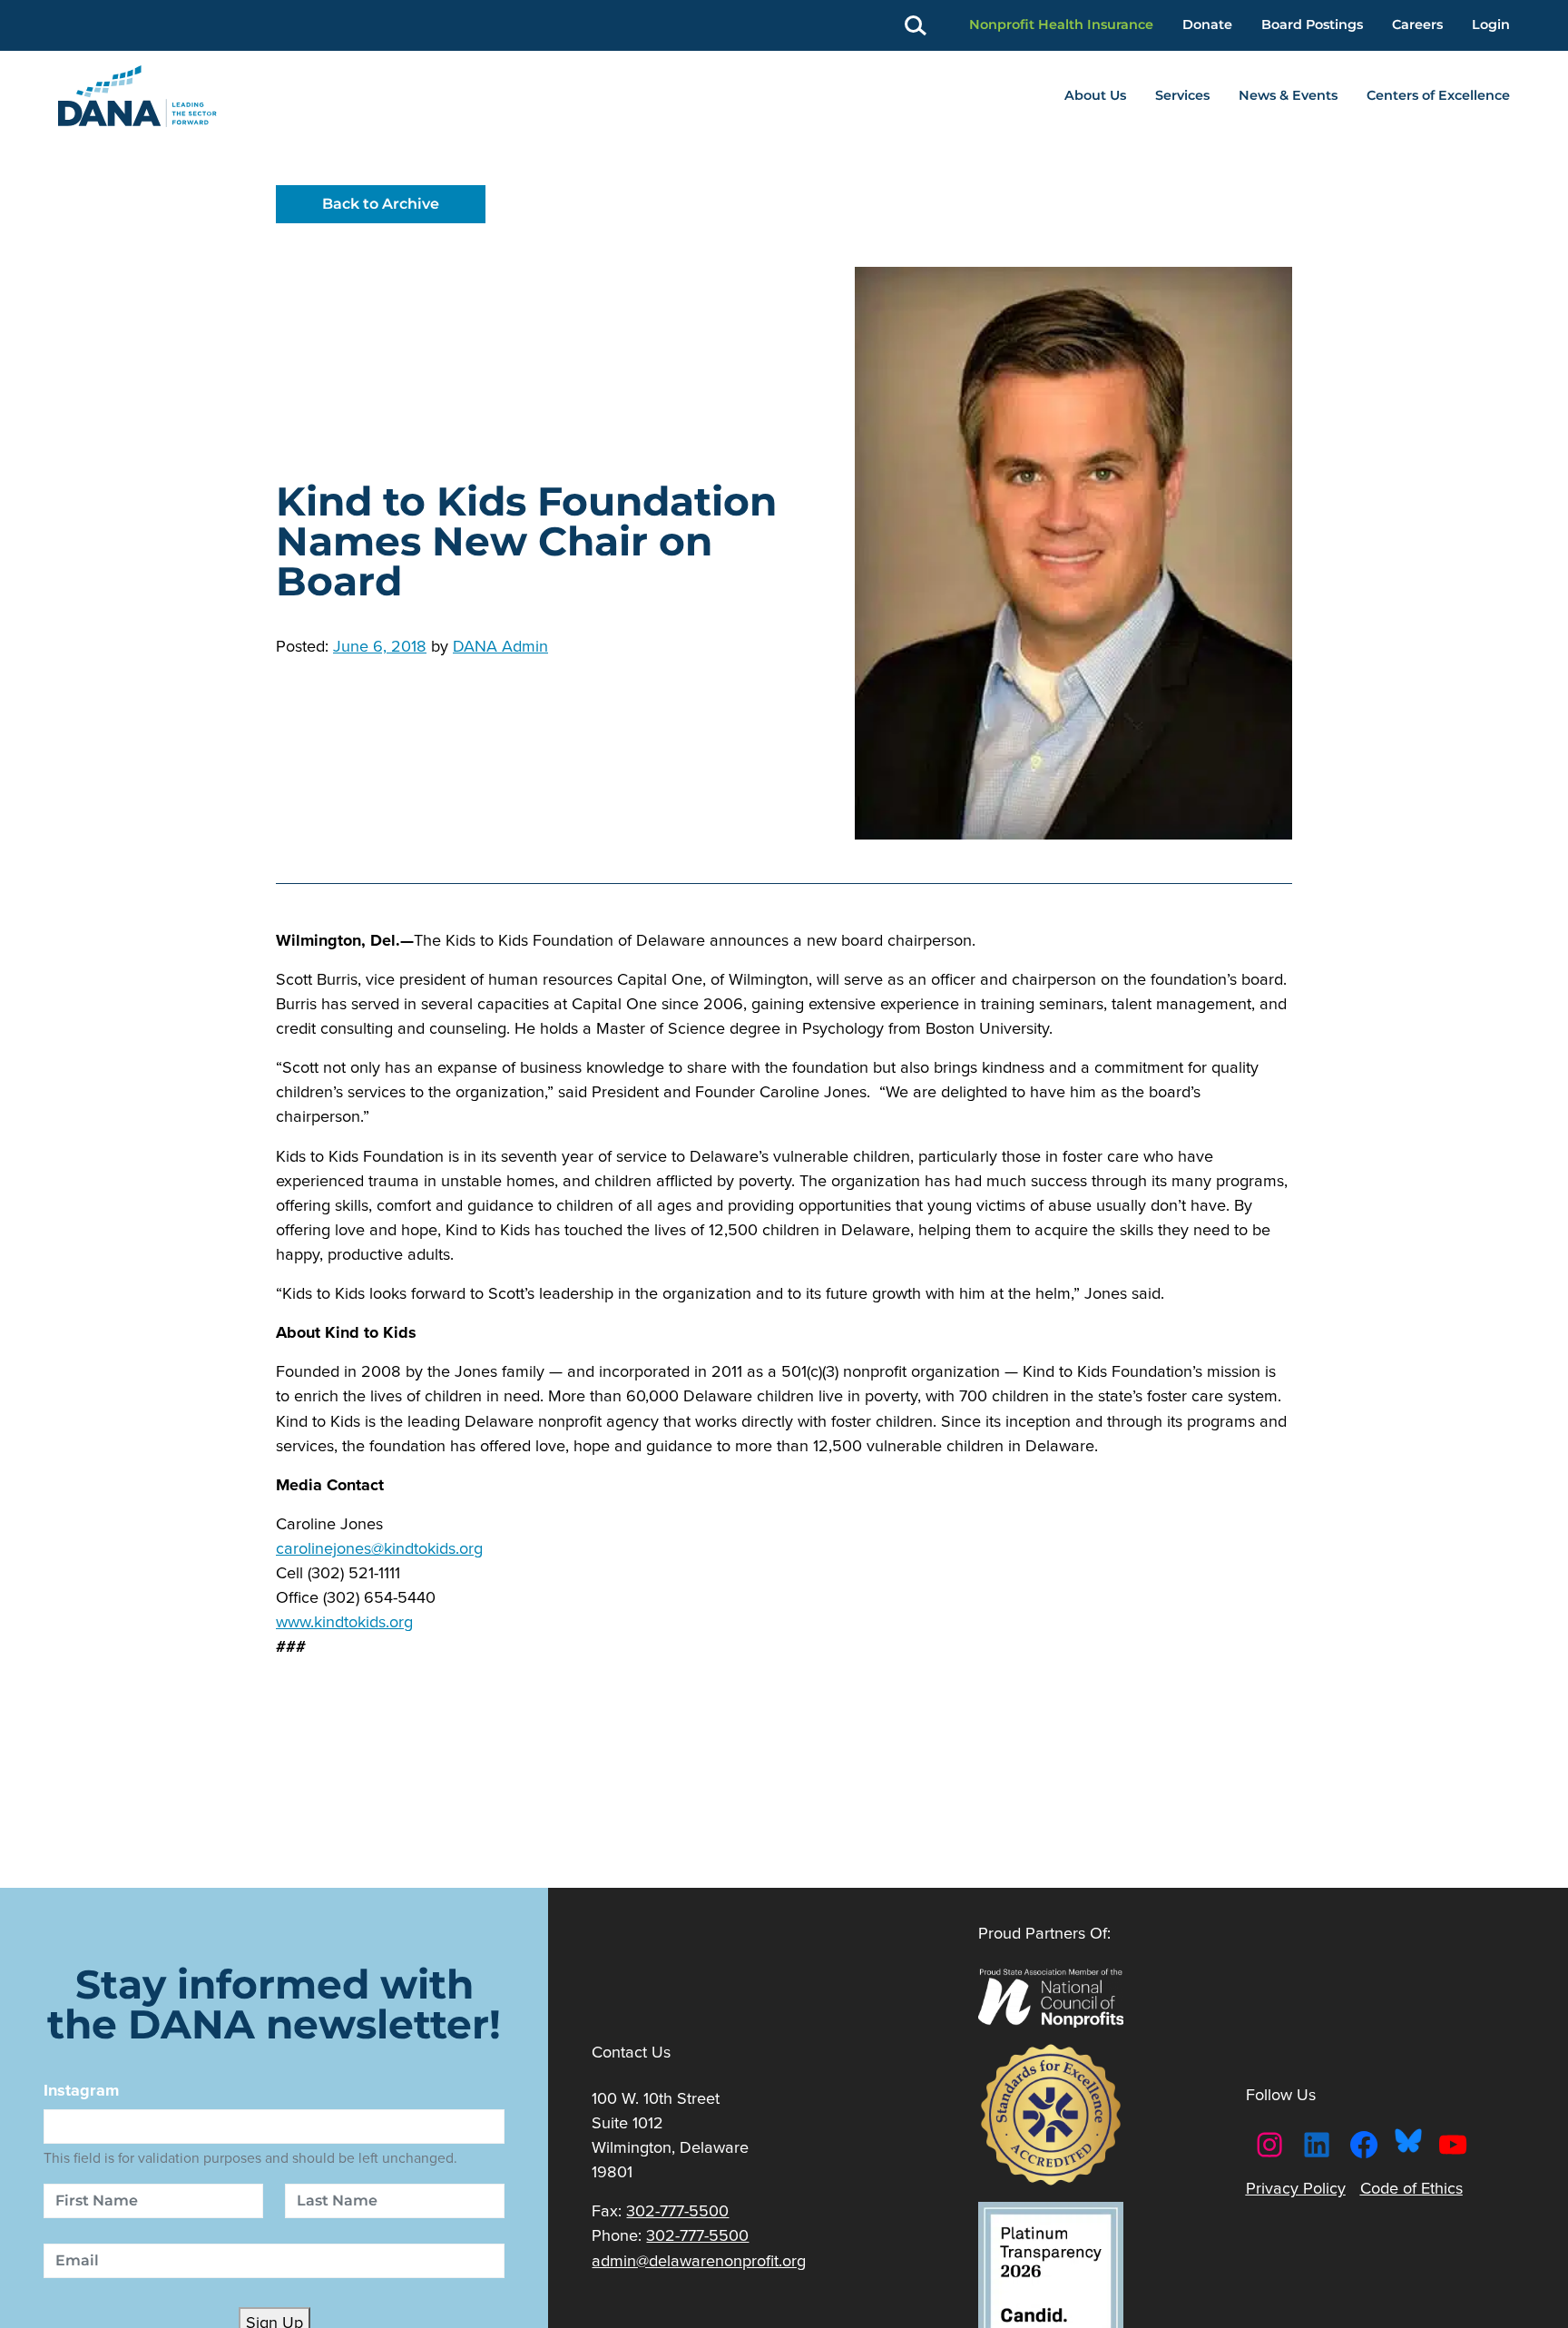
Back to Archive (381, 204)
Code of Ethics (1411, 2188)
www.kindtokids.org (344, 1621)
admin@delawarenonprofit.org (699, 2260)
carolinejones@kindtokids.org (379, 1548)
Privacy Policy (1296, 2188)
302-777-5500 (677, 2210)
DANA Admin (500, 646)
